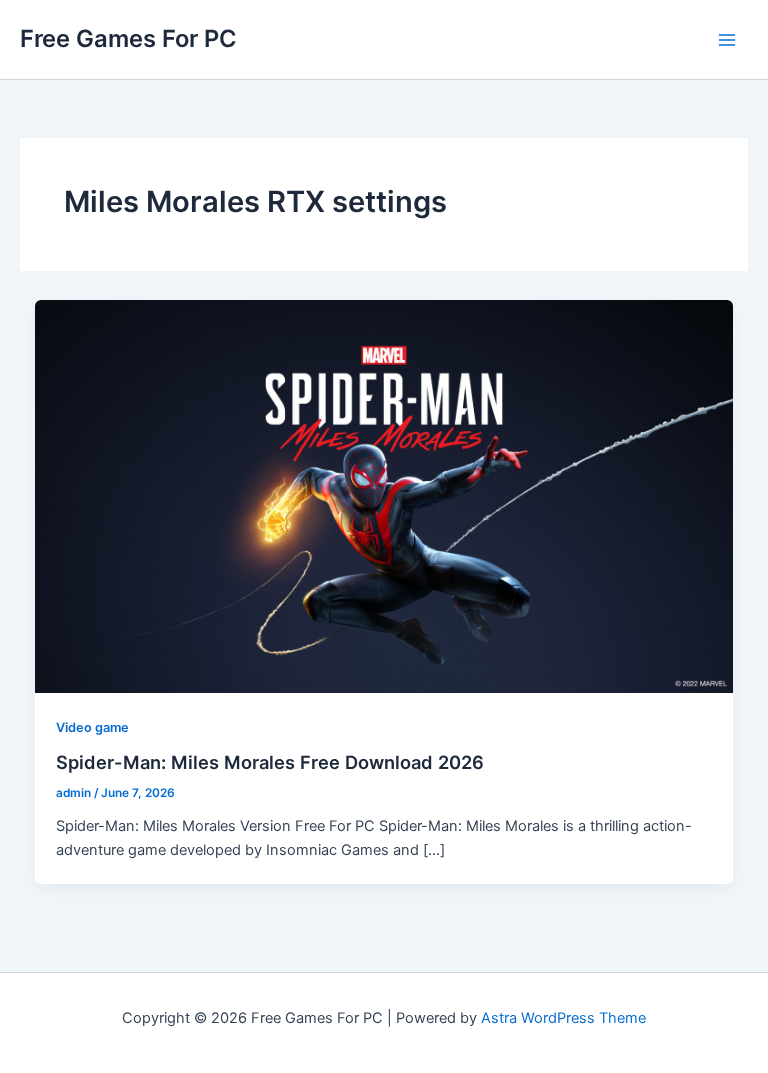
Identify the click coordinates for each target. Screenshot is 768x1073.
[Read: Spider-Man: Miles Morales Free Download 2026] (384, 495)
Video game (92, 727)
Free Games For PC (128, 38)
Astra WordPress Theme (563, 1018)
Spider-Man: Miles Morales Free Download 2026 (270, 762)
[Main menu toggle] (727, 40)
